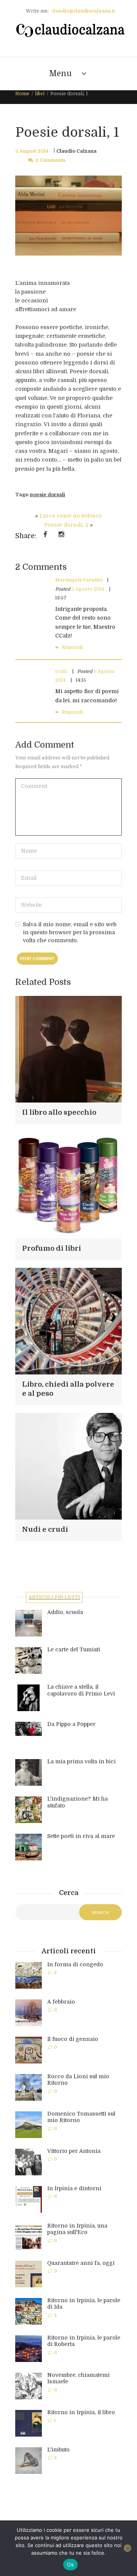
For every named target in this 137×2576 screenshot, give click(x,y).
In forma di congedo (75, 1964)
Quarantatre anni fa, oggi (81, 2263)
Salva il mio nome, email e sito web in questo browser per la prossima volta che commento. (70, 932)
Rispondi (72, 647)
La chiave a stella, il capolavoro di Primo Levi (81, 1690)
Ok (70, 2565)
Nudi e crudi (45, 1529)
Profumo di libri (52, 1248)
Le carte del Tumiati (74, 1649)
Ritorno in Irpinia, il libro (81, 2412)
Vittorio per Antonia (74, 2151)
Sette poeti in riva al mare (81, 1836)
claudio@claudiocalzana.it (83, 11)
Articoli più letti (54, 1597)
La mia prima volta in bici (81, 1761)
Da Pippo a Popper (71, 1724)
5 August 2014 (32, 151)
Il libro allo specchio (59, 1112)
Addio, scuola (65, 1612)
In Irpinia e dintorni (74, 2188)
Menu (61, 74)
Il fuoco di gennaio (73, 2039)
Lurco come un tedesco (71, 516)
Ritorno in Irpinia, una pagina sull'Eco (77, 2229)
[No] (127, 2548)
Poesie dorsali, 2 (66, 525)
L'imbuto (58, 2450)
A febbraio (61, 2002)
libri (40, 94)
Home (22, 94)
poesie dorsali (48, 495)
